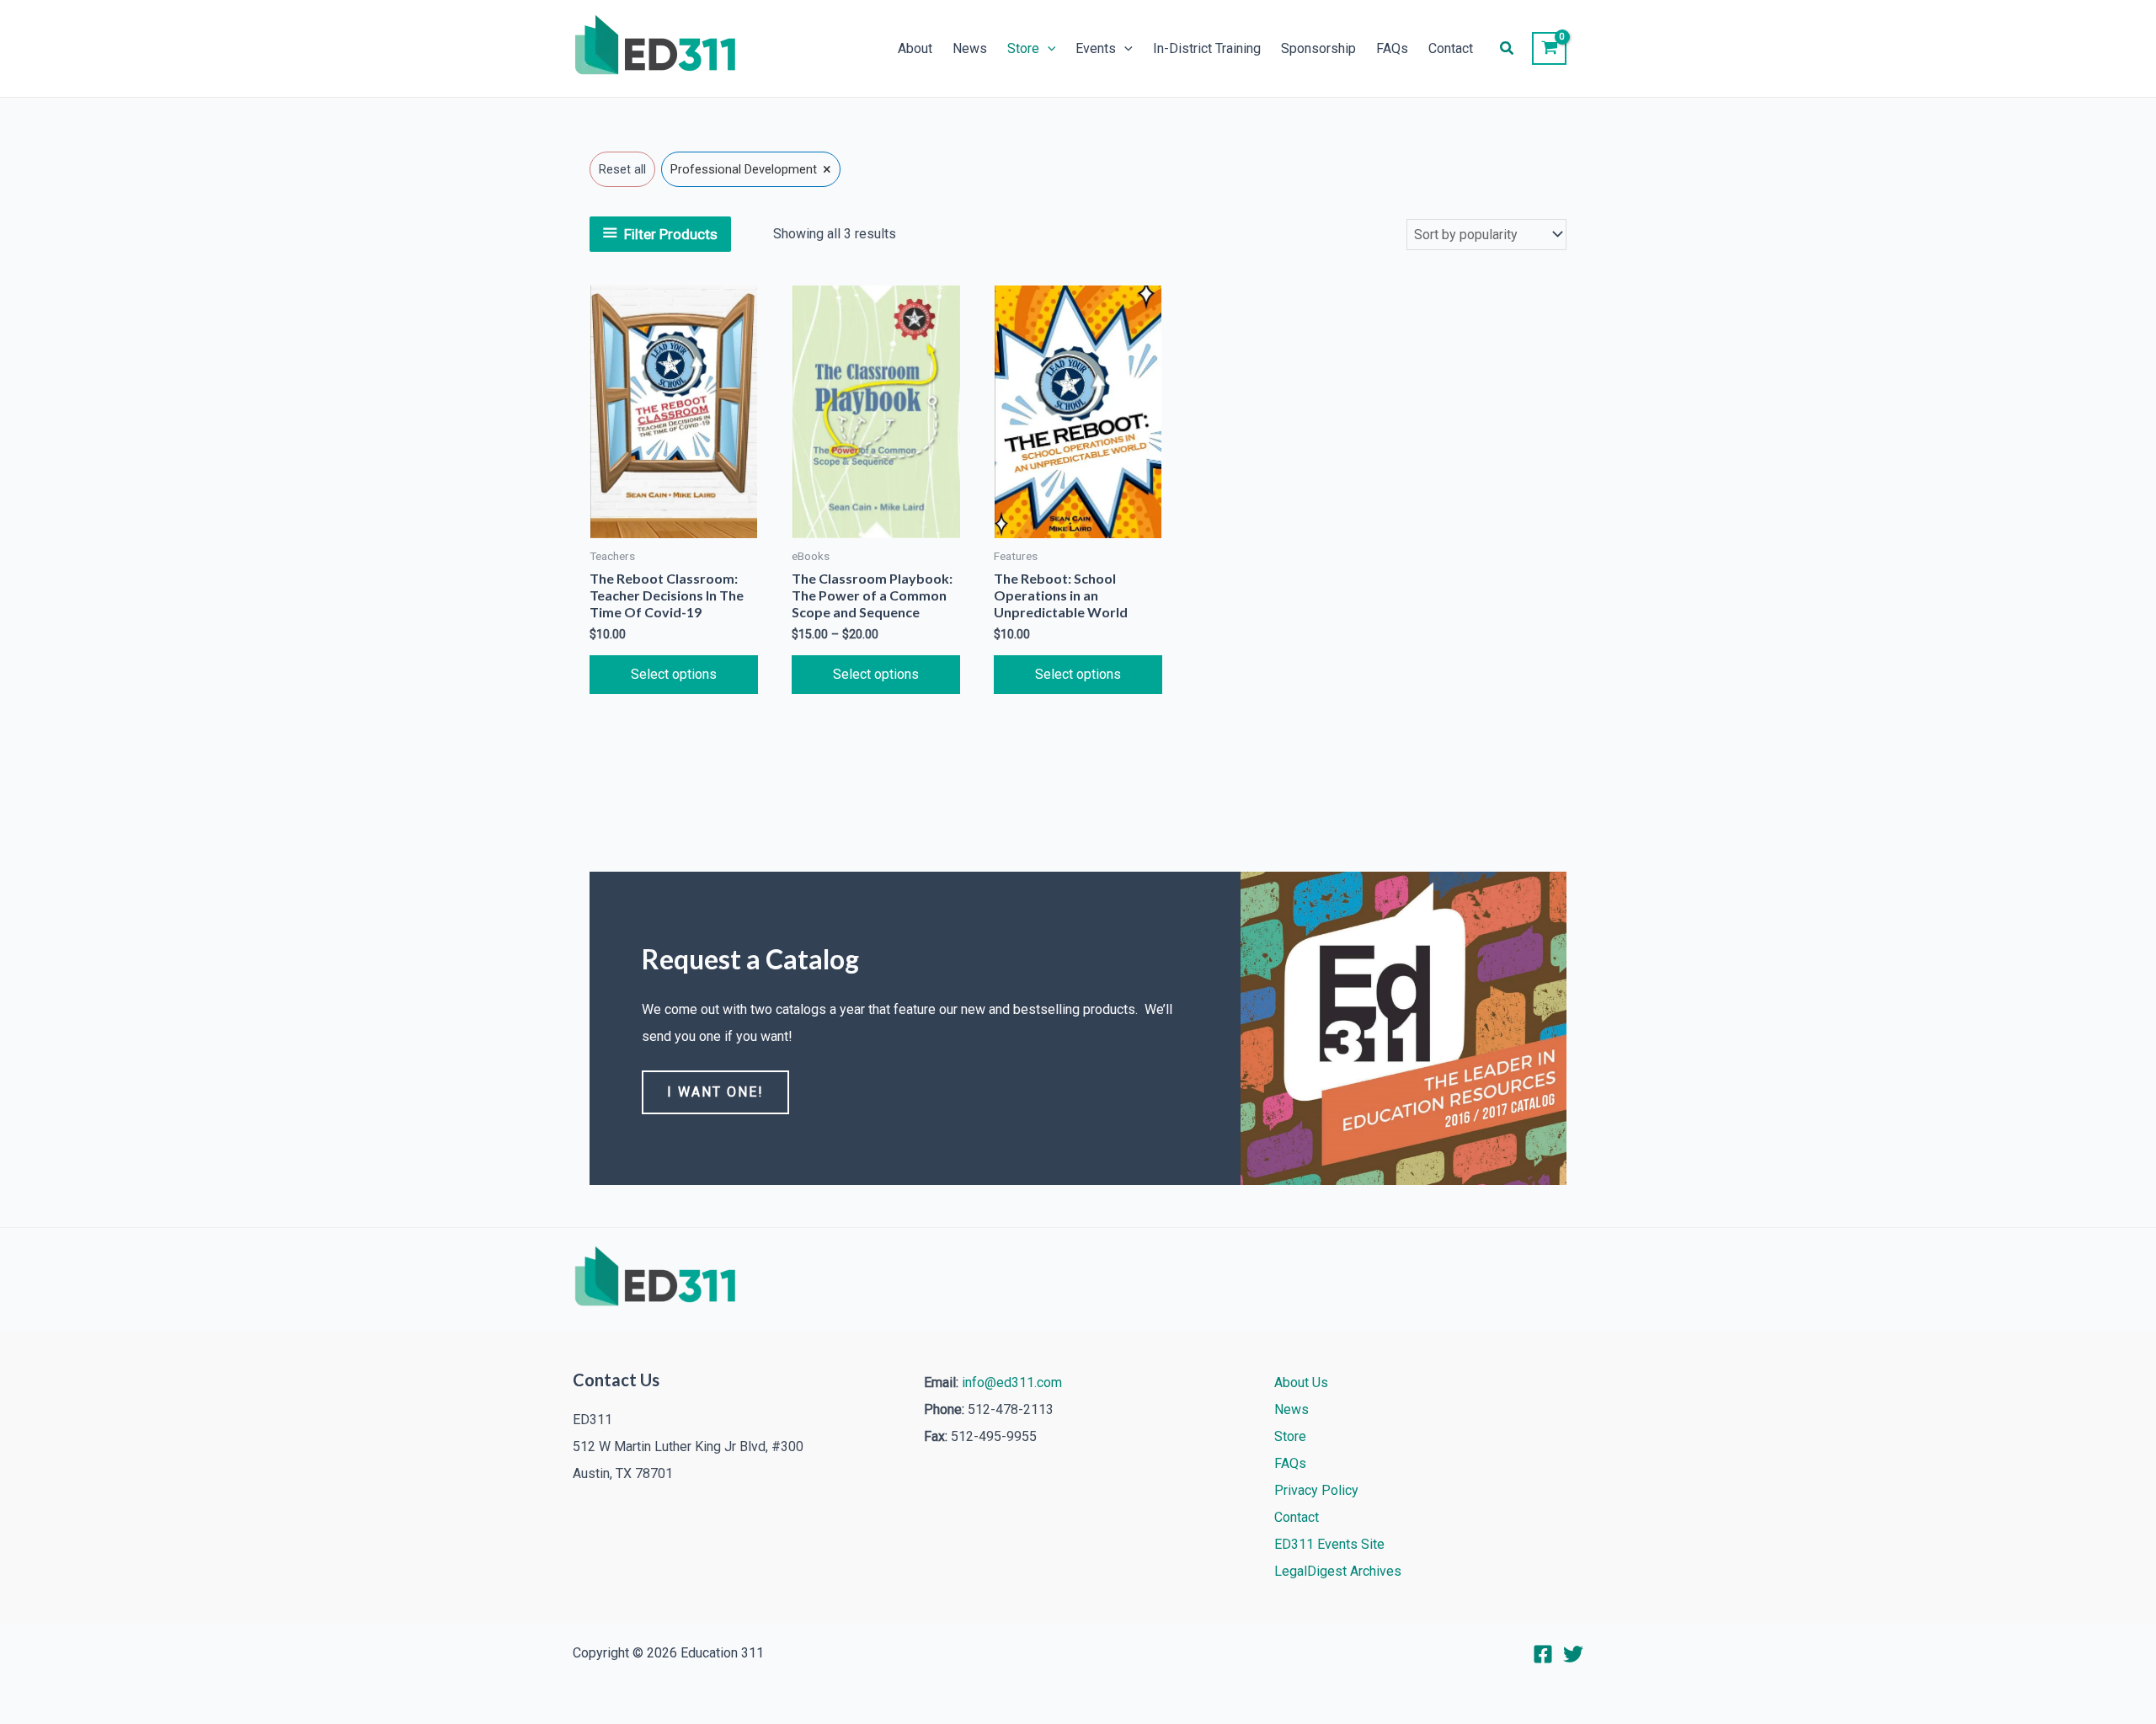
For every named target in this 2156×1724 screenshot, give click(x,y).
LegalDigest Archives (1338, 1571)
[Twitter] (1573, 1654)
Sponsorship (1318, 48)
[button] (1048, 49)
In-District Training (1207, 48)
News (970, 48)
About (915, 48)
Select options (674, 674)
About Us (1301, 1382)
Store (1023, 48)
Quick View (674, 524)
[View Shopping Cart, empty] (1549, 48)
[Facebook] (1543, 1654)
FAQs (1392, 48)
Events (1096, 48)
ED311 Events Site (1329, 1544)
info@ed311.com (1012, 1382)
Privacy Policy (1316, 1490)
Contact (1451, 48)
